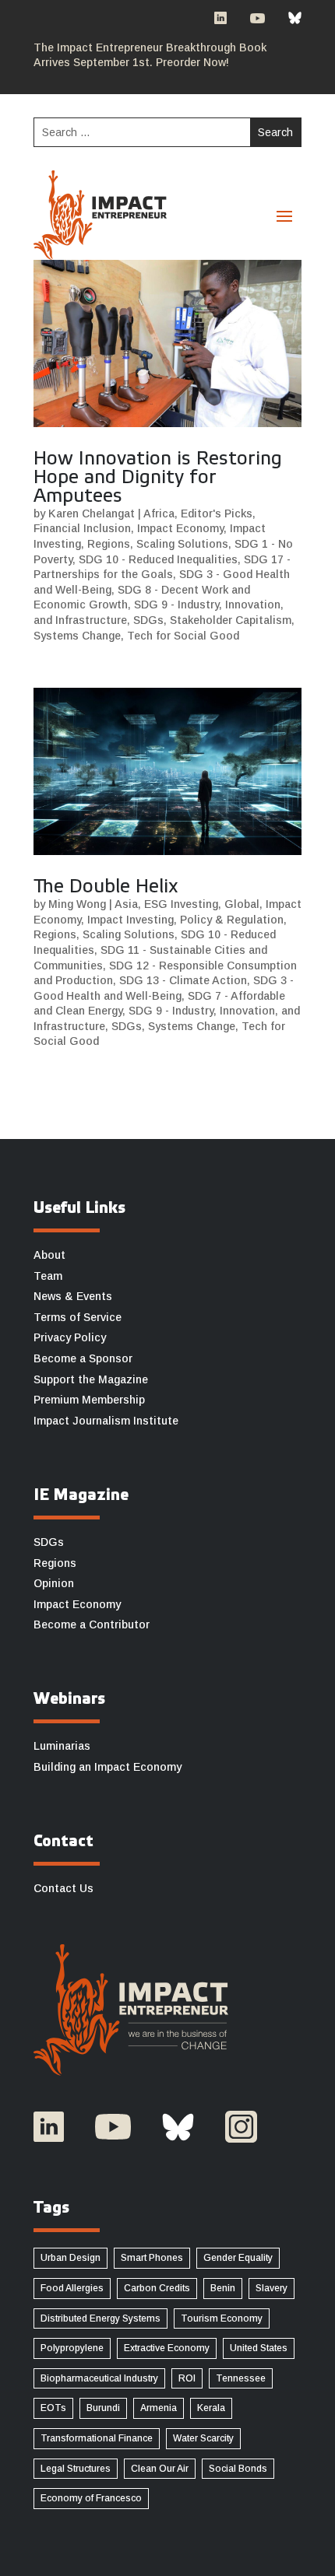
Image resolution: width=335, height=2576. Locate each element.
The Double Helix (106, 888)
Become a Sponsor (83, 1358)
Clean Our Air (160, 2469)
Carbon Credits (157, 2288)
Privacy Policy (70, 1337)
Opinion (54, 1583)
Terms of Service (78, 1317)
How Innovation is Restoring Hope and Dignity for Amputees (158, 478)
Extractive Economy (167, 2348)
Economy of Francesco (91, 2498)
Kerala (211, 2408)
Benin (223, 2288)
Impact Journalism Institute (106, 1421)
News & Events (73, 1296)
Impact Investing (130, 920)
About (49, 1255)
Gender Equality (238, 2258)
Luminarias (62, 1746)
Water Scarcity (203, 2438)
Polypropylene (72, 2348)
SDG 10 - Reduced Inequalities (158, 559)
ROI (187, 2378)
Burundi (103, 2408)
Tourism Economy (222, 2318)
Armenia (159, 2408)
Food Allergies (72, 2288)
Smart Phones (152, 2258)
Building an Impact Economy (108, 1767)
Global (242, 904)
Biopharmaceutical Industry (99, 2378)
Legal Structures (76, 2469)
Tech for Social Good (183, 636)
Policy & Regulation (232, 920)
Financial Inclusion (82, 528)
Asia (126, 904)
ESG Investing (181, 904)
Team (48, 1276)
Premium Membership (89, 1400)
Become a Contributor (92, 1624)
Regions (109, 544)
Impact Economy (180, 528)
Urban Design (71, 2258)
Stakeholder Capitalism (231, 620)
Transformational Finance (97, 2438)
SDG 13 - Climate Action (183, 980)
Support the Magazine (91, 1379)
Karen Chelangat (92, 513)
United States (259, 2348)
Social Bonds (238, 2469)
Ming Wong (77, 904)
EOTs (53, 2408)
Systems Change (77, 636)
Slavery (272, 2288)
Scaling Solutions (182, 544)
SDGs (148, 620)
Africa (159, 513)
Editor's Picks (217, 513)
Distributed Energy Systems (100, 2318)
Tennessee (241, 2378)
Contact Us (63, 1888)
